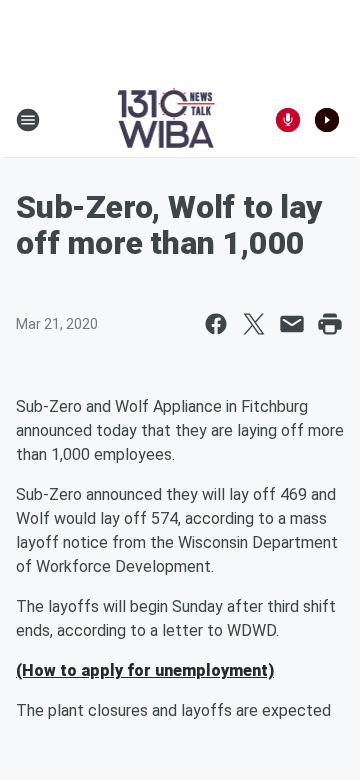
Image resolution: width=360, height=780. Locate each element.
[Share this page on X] (254, 324)
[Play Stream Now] (327, 120)
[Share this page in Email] (292, 324)
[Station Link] (166, 120)
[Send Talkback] (288, 120)
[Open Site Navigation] (28, 120)
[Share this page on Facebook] (216, 324)
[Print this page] (330, 324)
